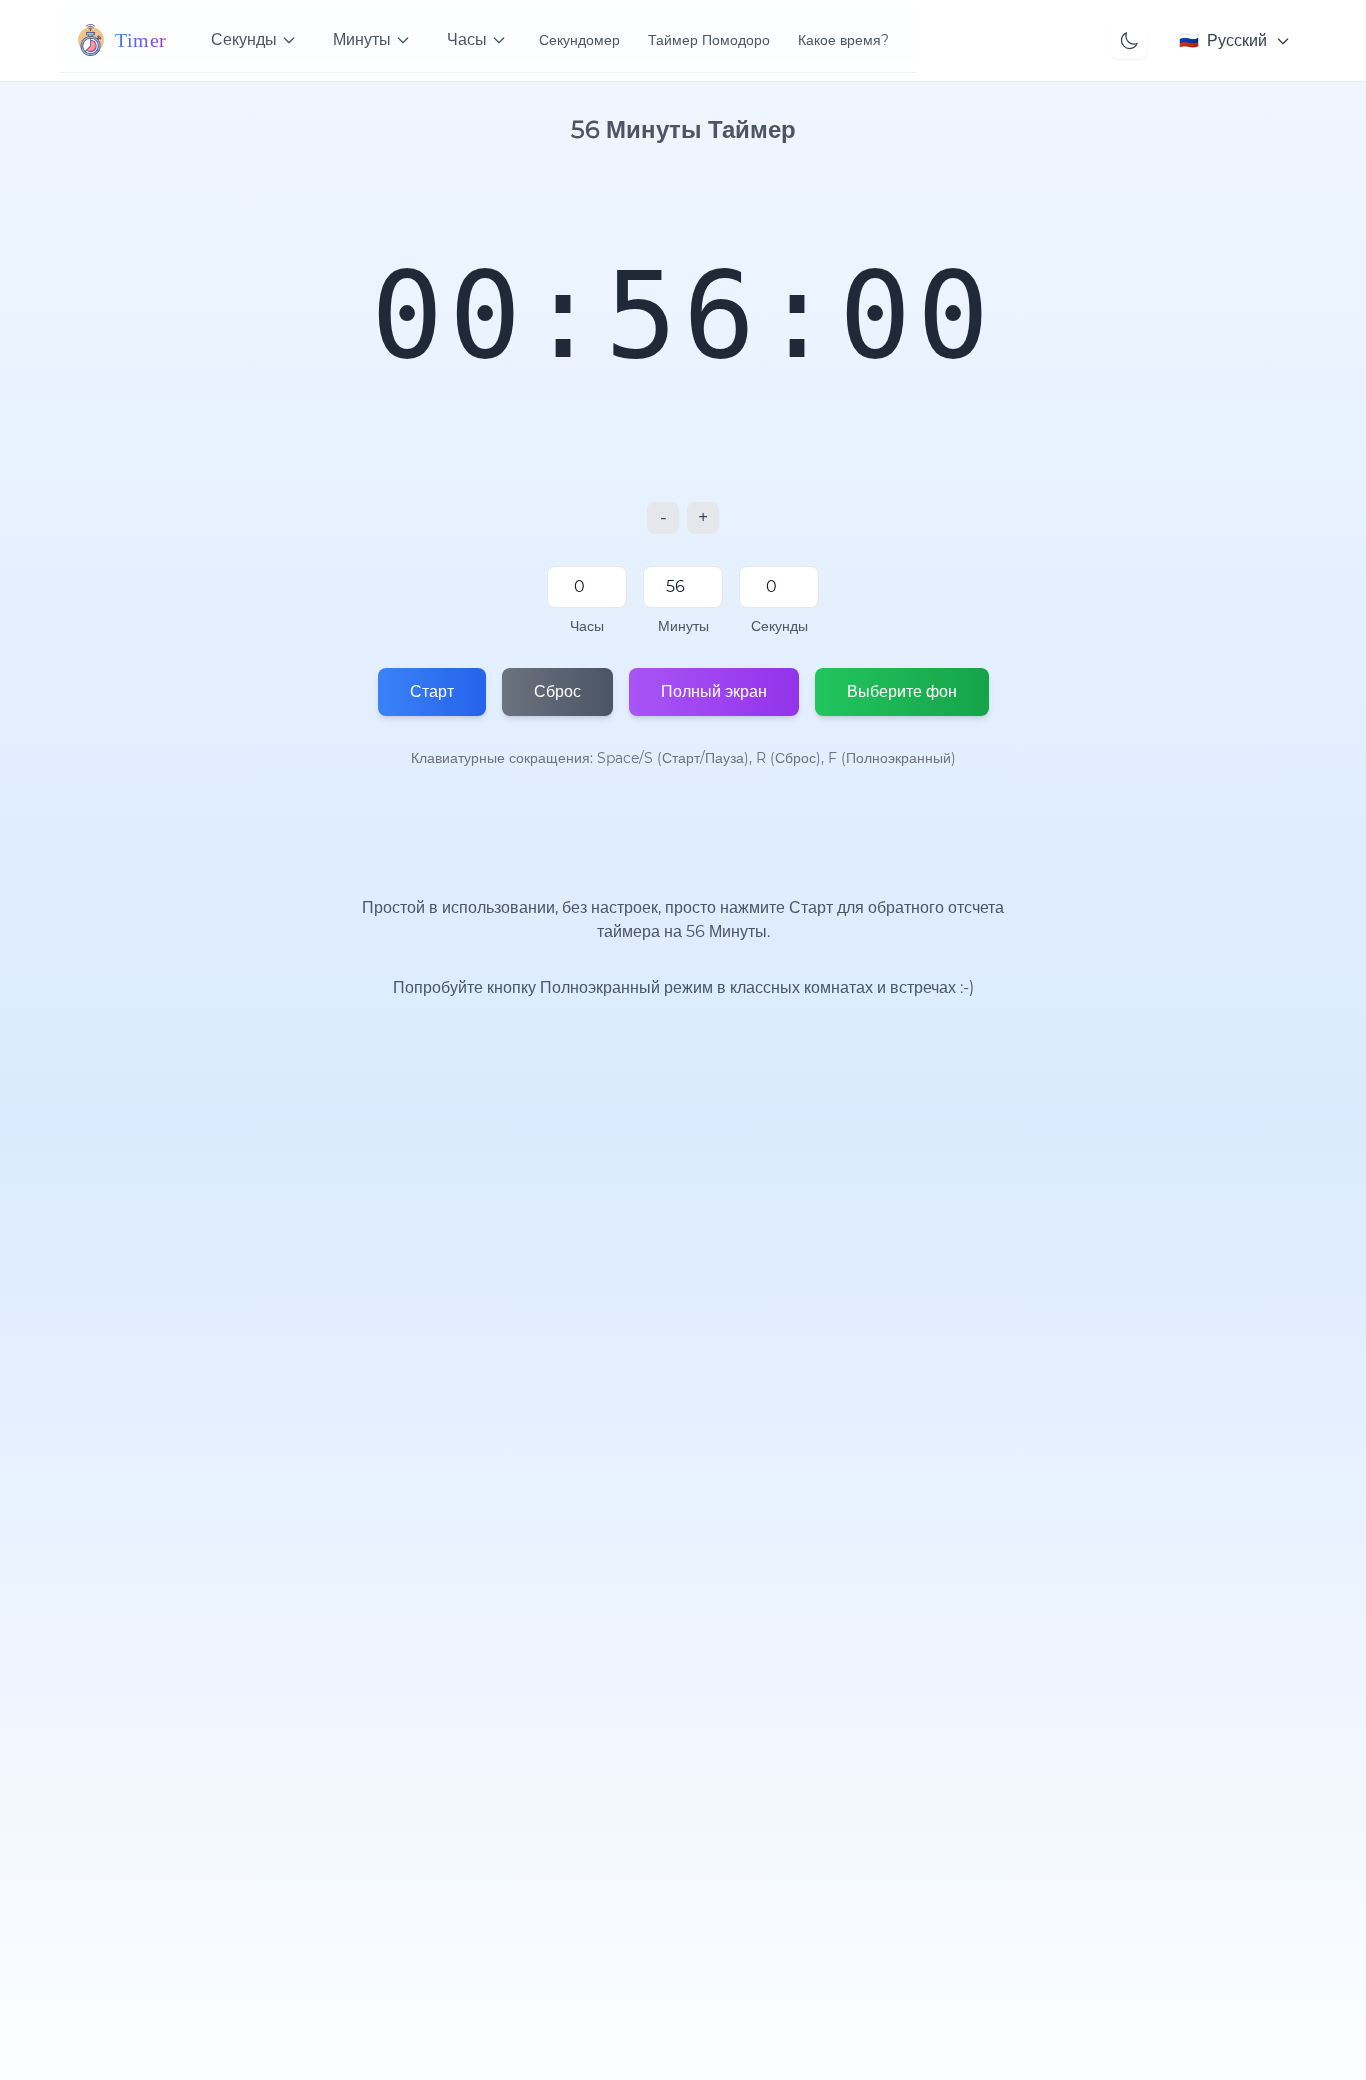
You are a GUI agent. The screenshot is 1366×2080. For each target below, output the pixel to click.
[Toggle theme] (1129, 41)
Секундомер (579, 40)
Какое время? (843, 40)
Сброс (557, 691)
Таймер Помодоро (709, 40)
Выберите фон (902, 691)
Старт (432, 691)
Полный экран (714, 691)
